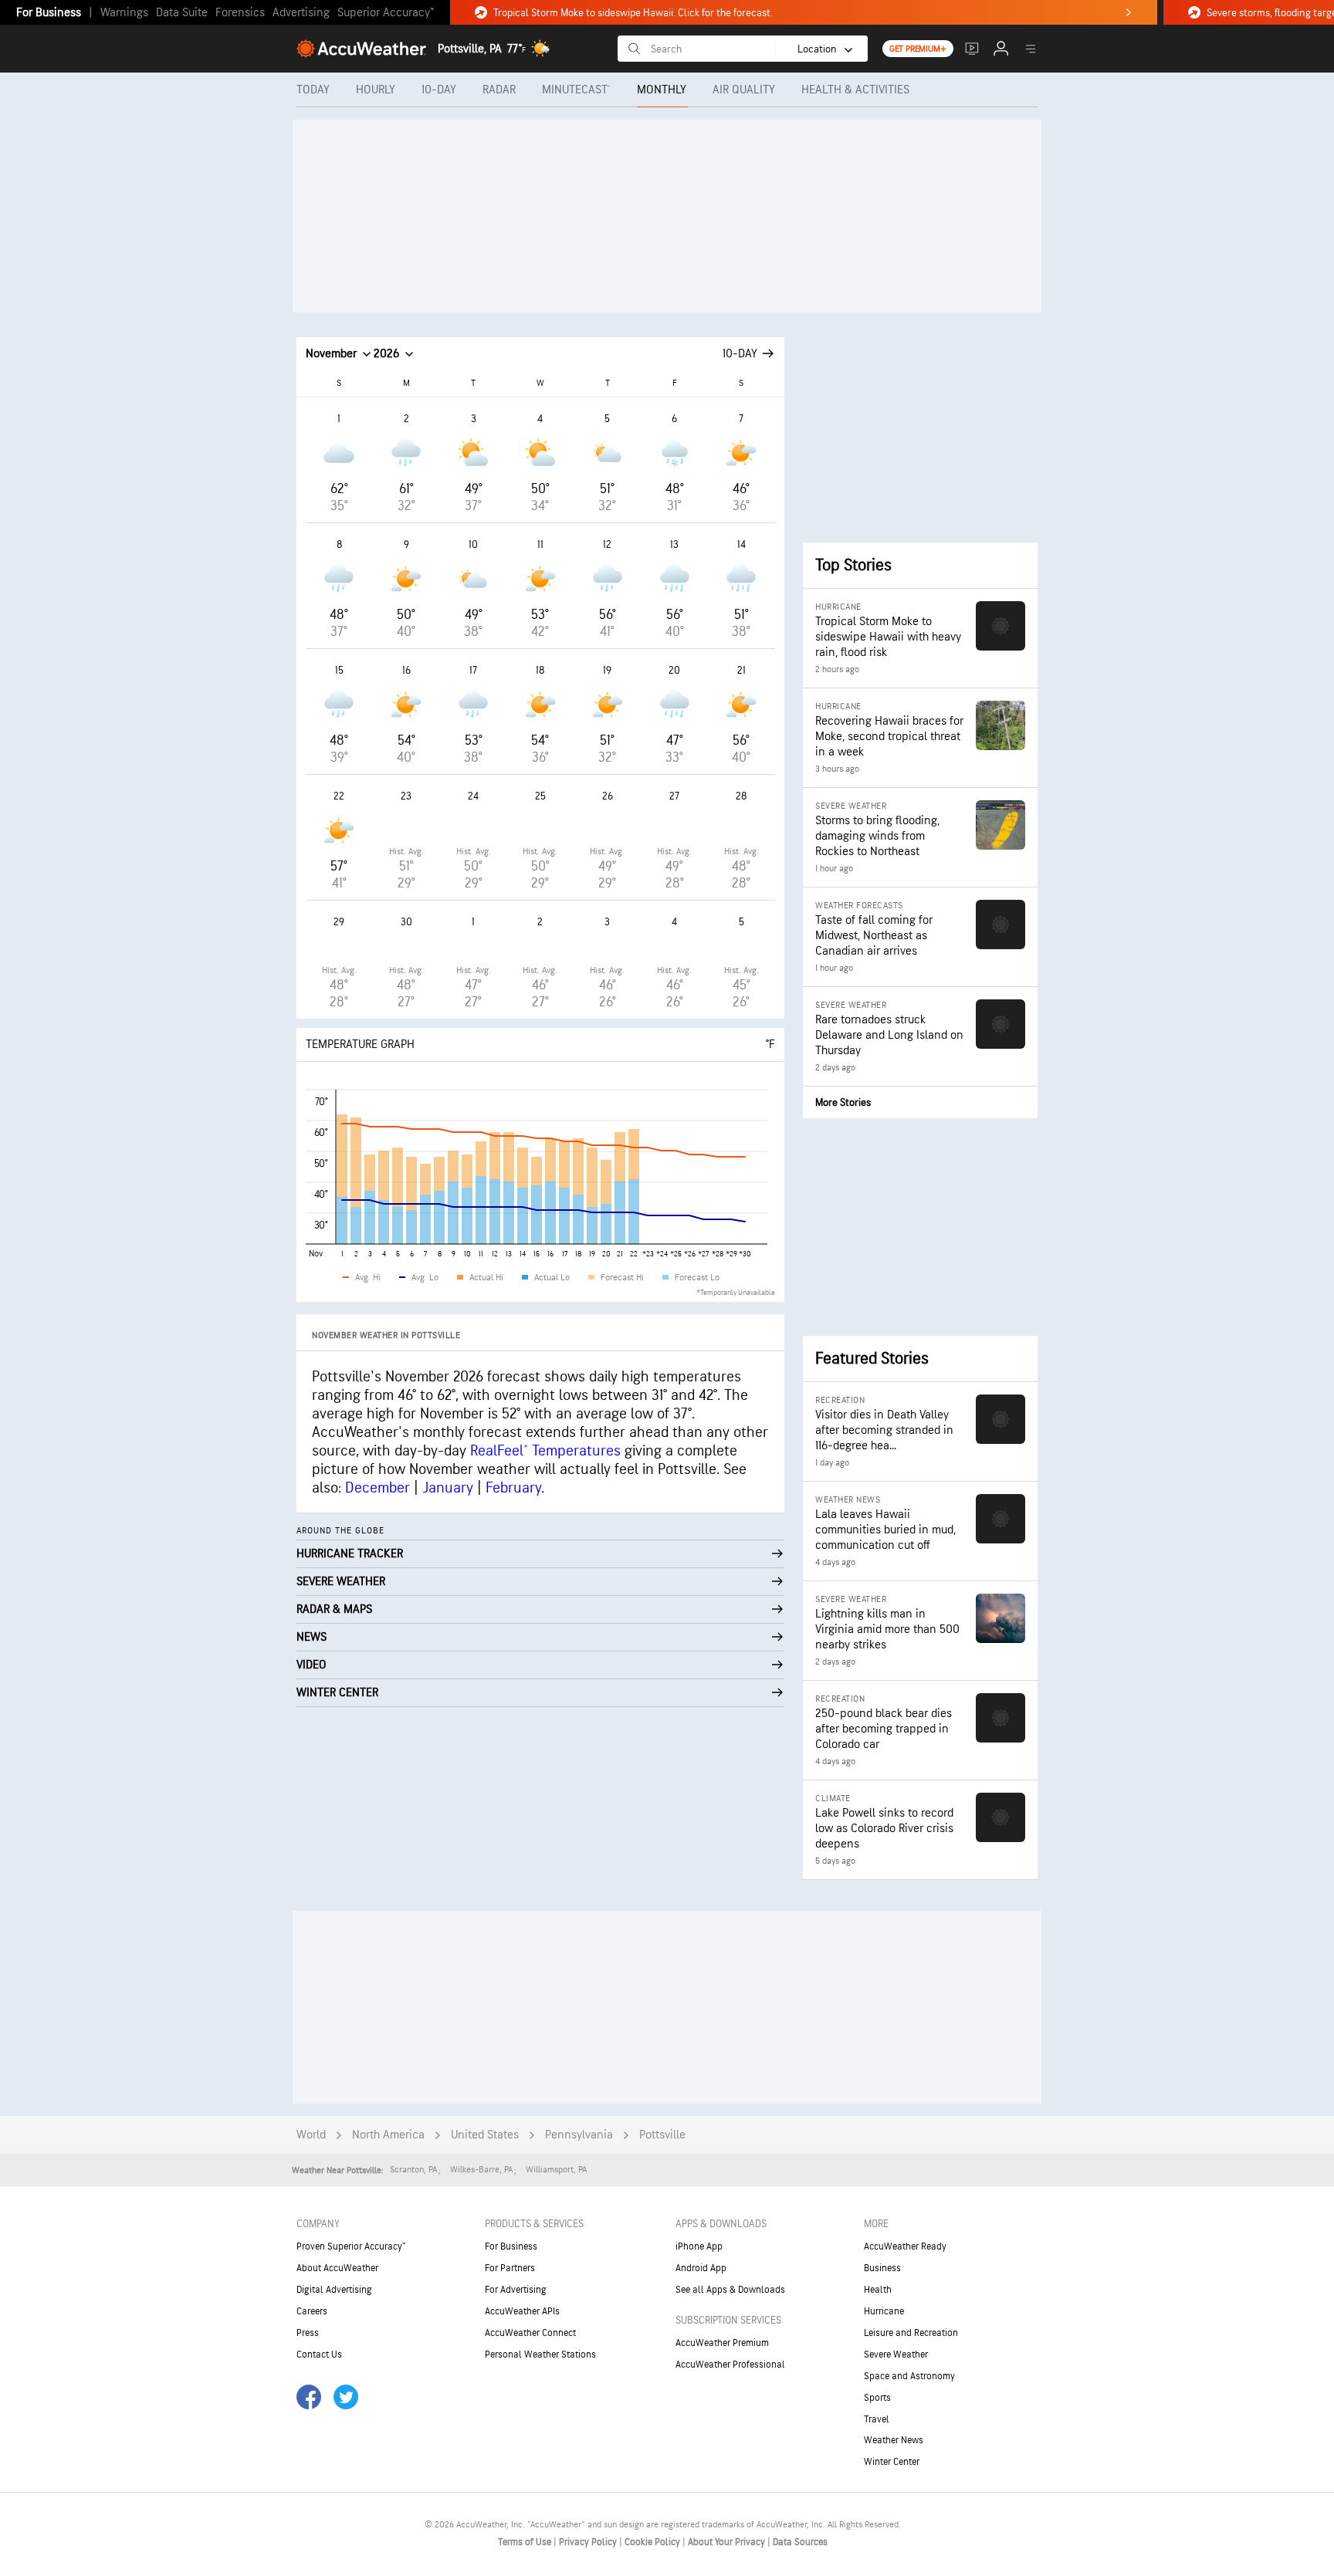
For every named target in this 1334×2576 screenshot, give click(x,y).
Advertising (301, 13)
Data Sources (800, 2542)
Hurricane (884, 2311)
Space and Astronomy (909, 2376)
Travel (877, 2419)
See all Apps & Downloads (730, 2290)
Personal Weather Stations (540, 2355)
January (448, 1488)
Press (308, 2333)
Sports (877, 2398)
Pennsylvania (579, 2135)
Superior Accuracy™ (386, 13)
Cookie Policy (653, 2542)
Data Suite (182, 13)
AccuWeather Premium (722, 2343)
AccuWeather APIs (522, 2311)
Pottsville (662, 2135)
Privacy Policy (589, 2542)
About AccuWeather (337, 2268)
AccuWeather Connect (530, 2333)
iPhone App (699, 2246)
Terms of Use (526, 2542)
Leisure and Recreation (911, 2333)
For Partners (510, 2268)
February (513, 1488)
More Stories (843, 1102)
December (378, 1488)
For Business (49, 13)
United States (485, 2135)
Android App (701, 2268)
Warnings (124, 13)
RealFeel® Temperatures (545, 1451)
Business (882, 2268)
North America (388, 2135)
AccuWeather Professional (730, 2365)
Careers (312, 2311)
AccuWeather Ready (905, 2246)
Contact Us (319, 2355)
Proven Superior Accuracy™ (351, 2246)
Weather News (894, 2440)
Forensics (240, 13)
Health (878, 2290)
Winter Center (892, 2462)
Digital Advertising (334, 2290)
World (311, 2135)
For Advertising (516, 2290)
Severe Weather (896, 2355)
